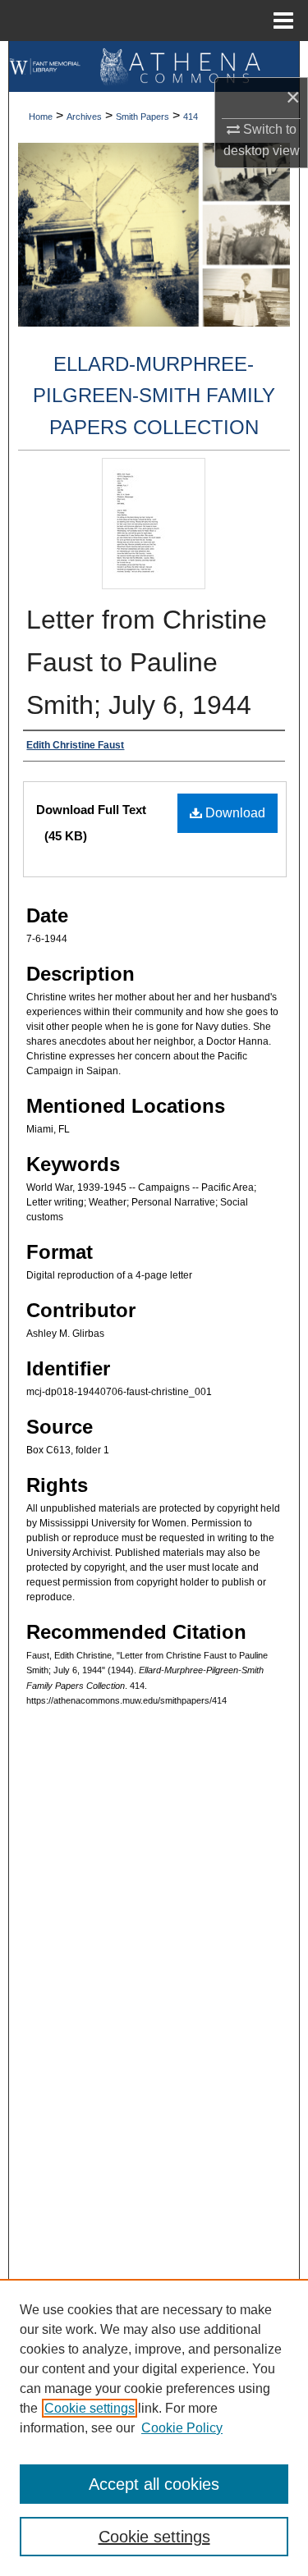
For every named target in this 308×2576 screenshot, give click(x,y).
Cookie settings (90, 2408)
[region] (154, 2427)
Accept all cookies (154, 2484)
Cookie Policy (182, 2428)
